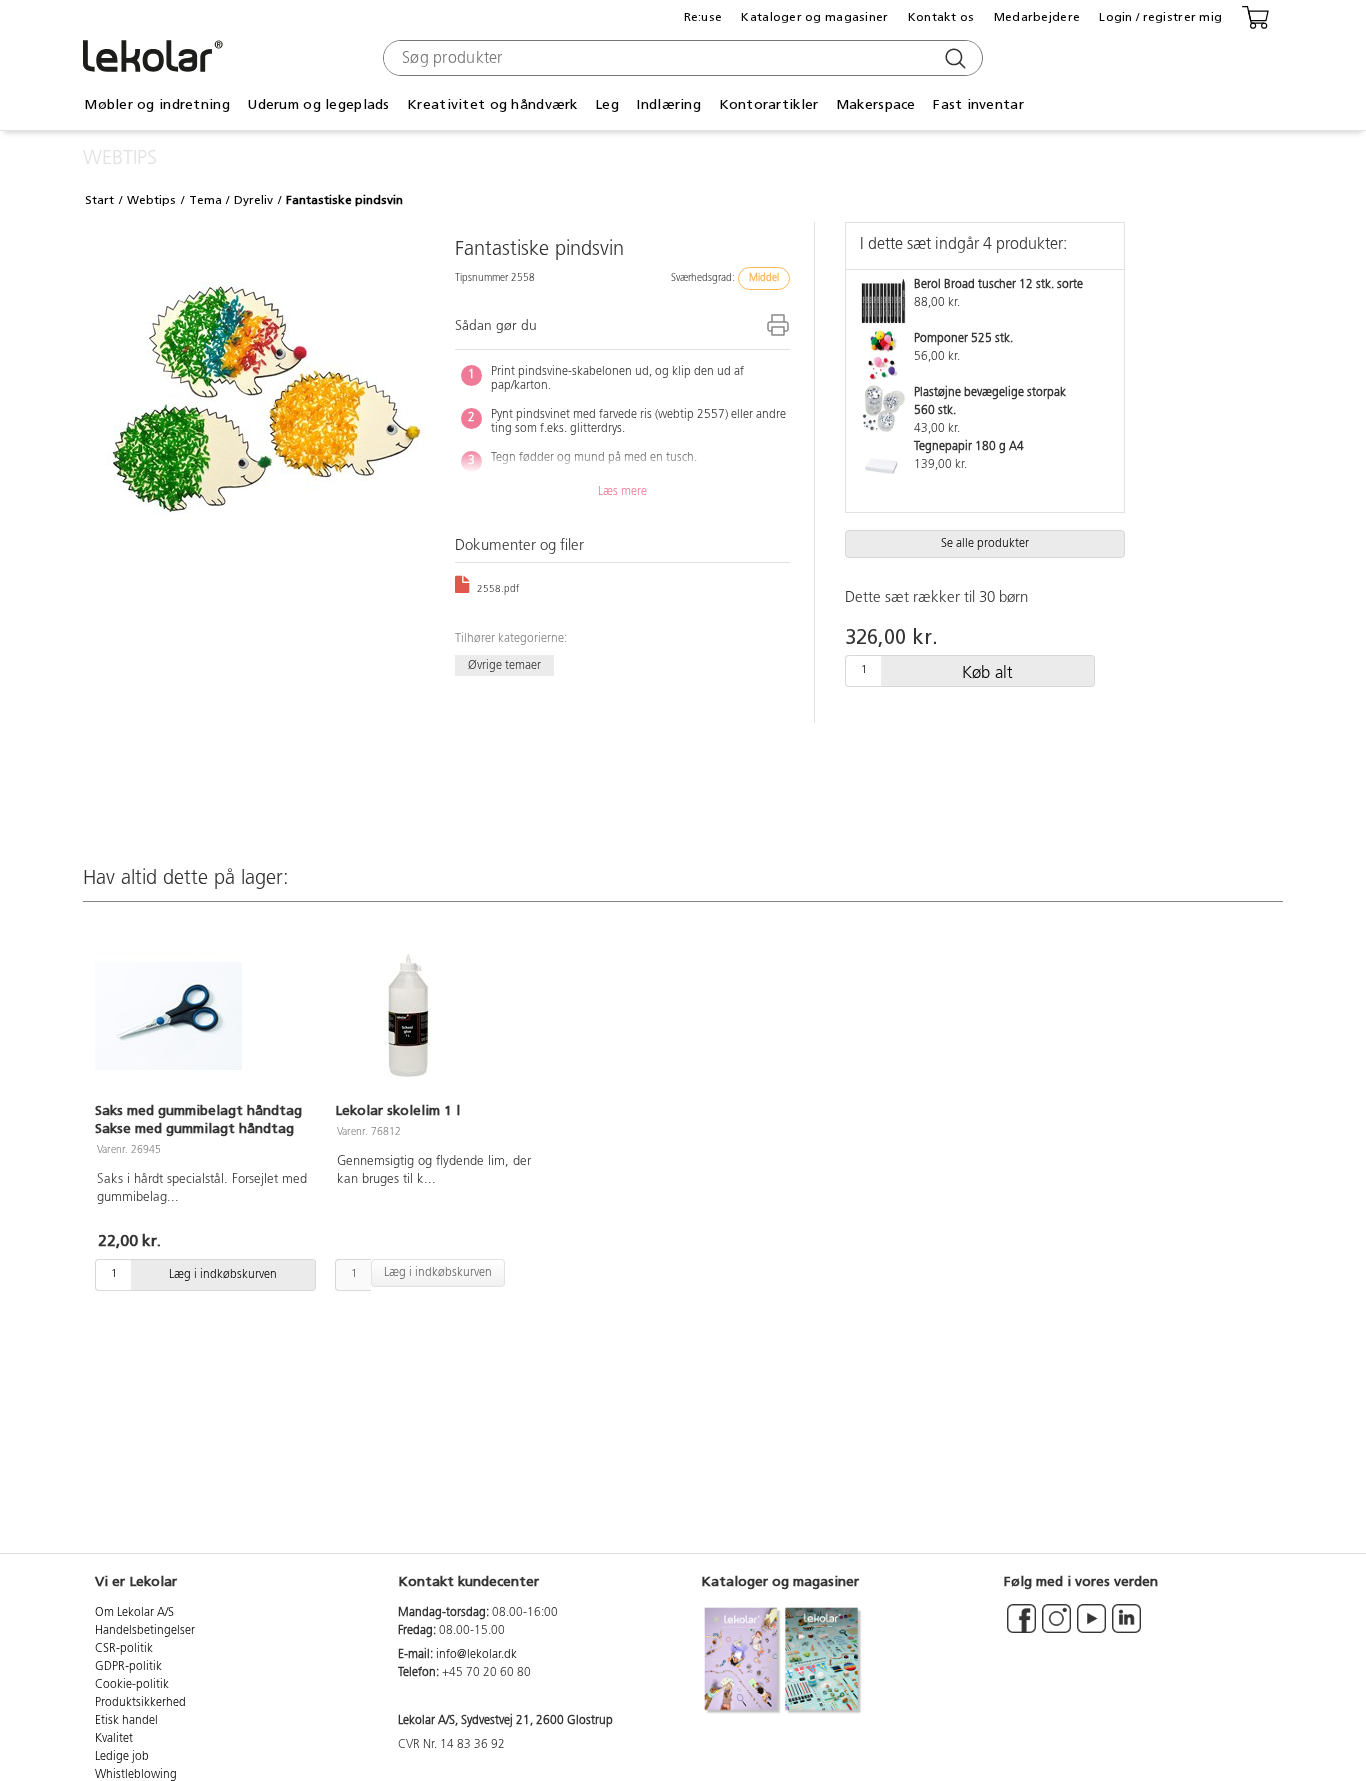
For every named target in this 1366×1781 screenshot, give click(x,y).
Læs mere (622, 492)
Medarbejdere (1037, 17)
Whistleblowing (136, 1775)
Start (99, 200)
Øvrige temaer (504, 665)
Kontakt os (941, 17)
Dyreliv (253, 200)
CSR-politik (124, 1649)
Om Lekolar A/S (134, 1613)
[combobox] (680, 58)
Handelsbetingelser (145, 1631)
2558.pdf (496, 589)
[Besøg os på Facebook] (1021, 1628)
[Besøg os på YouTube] (1091, 1628)
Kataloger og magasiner (814, 17)
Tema (205, 200)
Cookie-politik (132, 1685)
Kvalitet (114, 1739)
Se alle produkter (985, 544)
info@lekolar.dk (476, 1655)
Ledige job (122, 1757)
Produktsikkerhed (140, 1703)
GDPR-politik (128, 1667)
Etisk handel (126, 1721)
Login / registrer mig (1160, 17)
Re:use (703, 17)
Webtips (151, 200)
